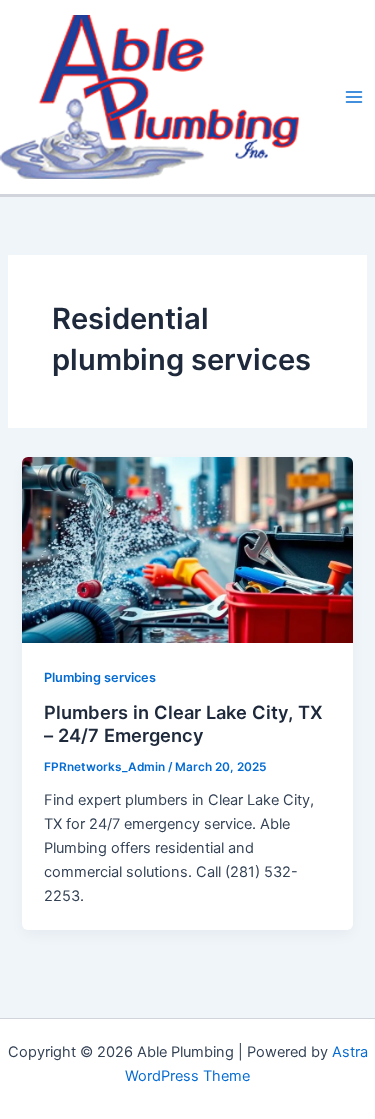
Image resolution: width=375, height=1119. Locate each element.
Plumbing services (100, 677)
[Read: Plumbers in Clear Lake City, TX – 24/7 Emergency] (187, 549)
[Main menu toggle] (354, 97)
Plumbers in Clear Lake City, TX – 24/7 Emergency (183, 724)
